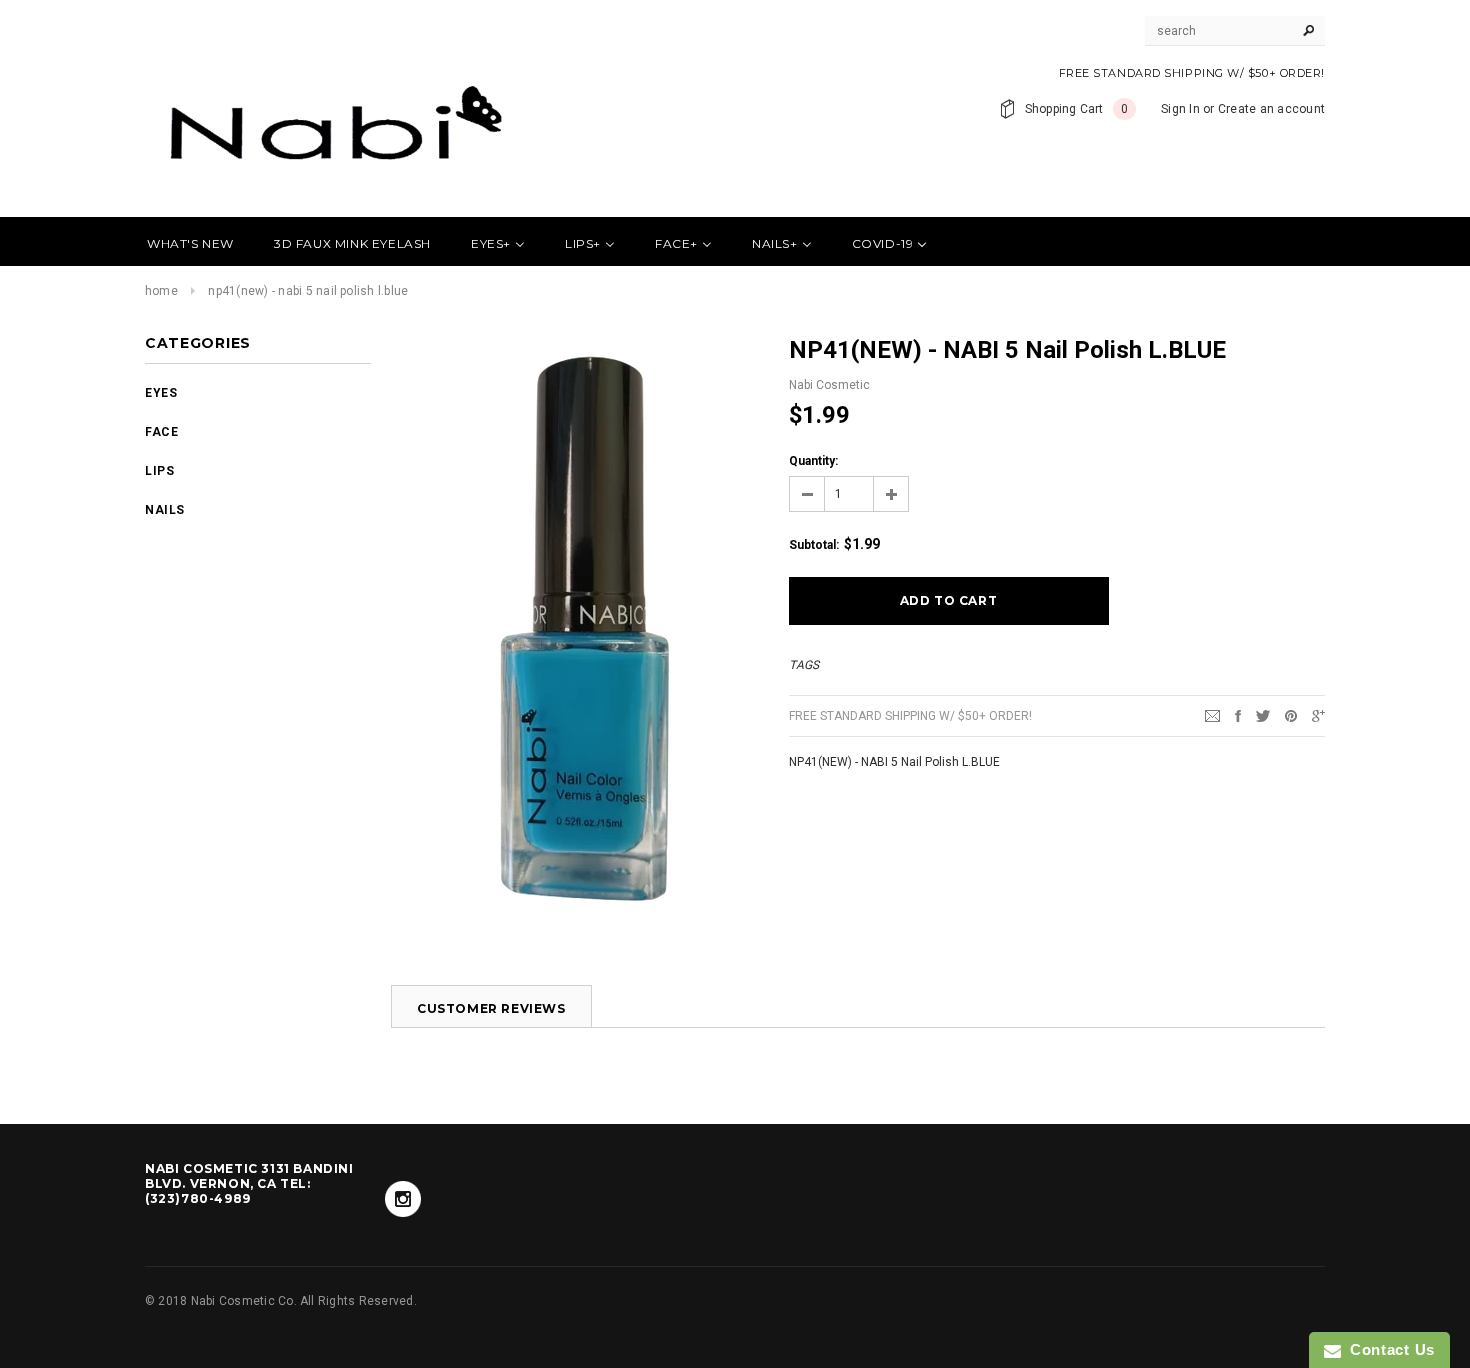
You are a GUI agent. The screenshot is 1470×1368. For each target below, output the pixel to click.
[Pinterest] (1291, 715)
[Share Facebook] (1238, 715)
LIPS (159, 471)
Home (161, 291)
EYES (161, 393)
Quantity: (813, 461)
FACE (161, 432)
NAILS (165, 510)
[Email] (1212, 715)
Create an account (1271, 109)
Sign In (1180, 109)
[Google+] (1318, 715)
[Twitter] (1263, 715)
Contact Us (1388, 1349)
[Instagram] (403, 1199)
